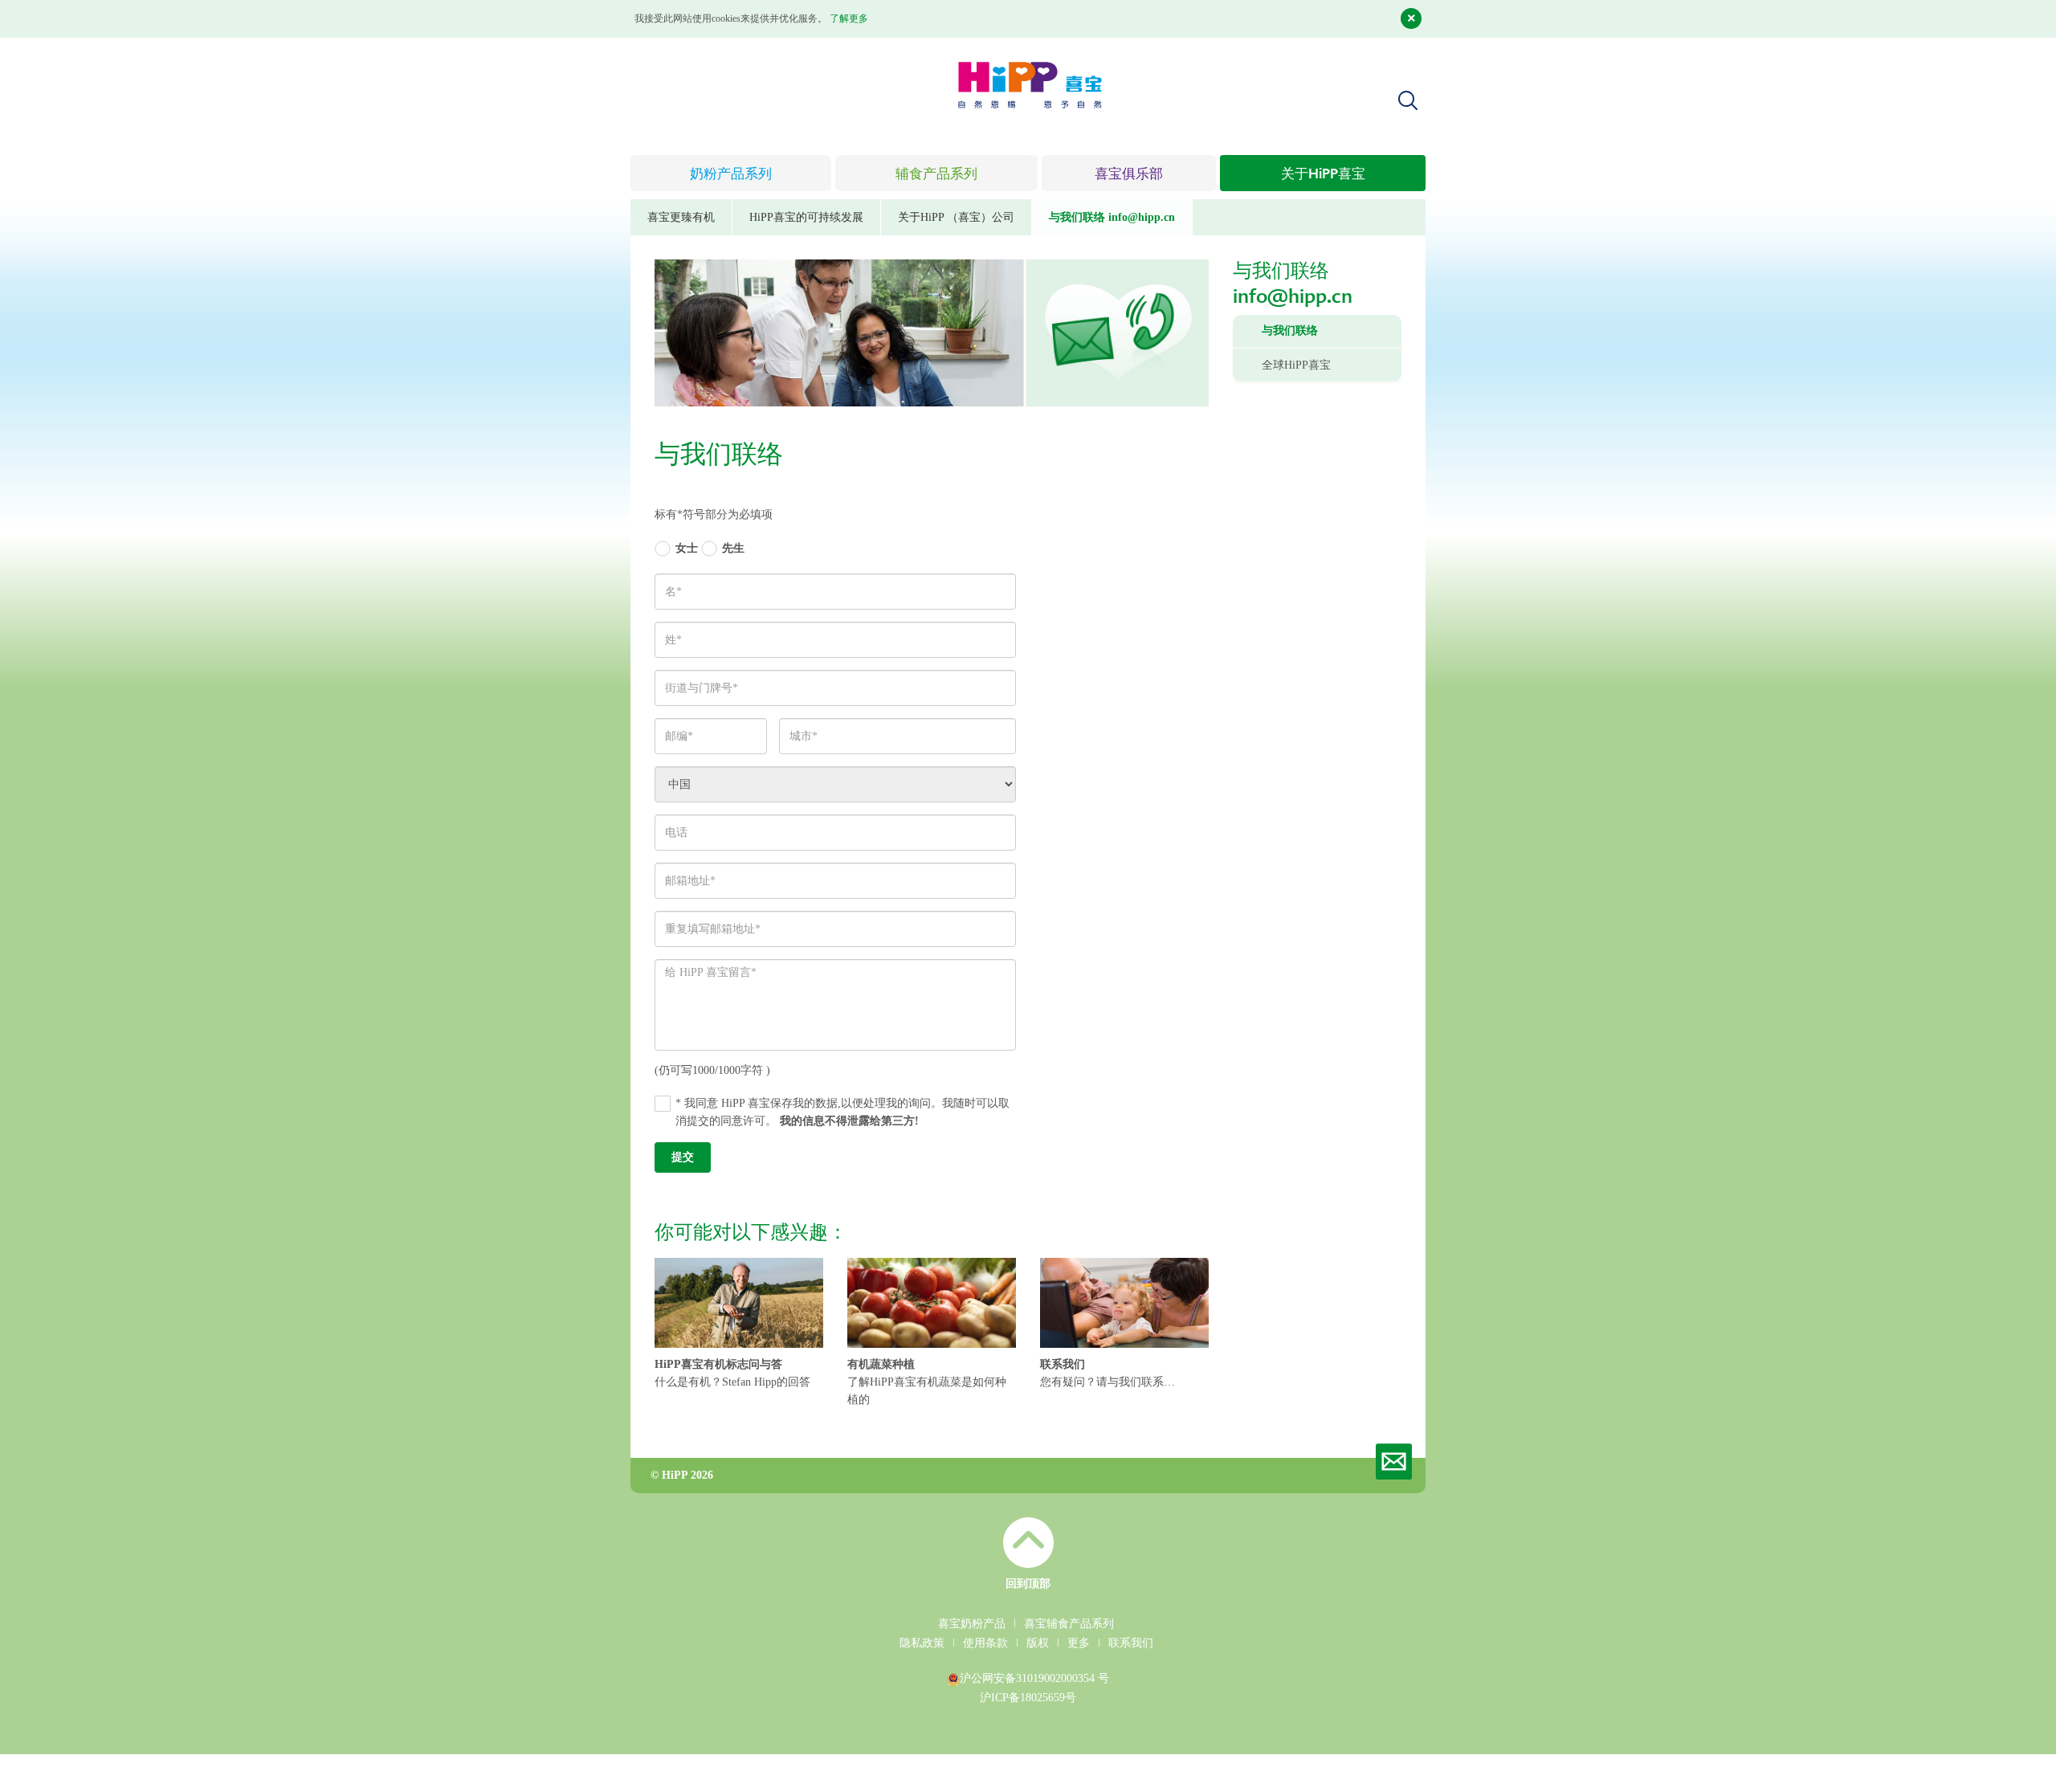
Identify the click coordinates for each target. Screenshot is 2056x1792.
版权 (1038, 1643)
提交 (683, 1157)
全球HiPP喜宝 (1296, 365)
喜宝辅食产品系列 (1069, 1624)
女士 (687, 548)
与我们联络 (1290, 331)
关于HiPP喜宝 (1323, 175)
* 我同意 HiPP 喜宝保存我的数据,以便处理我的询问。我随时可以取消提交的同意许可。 (842, 1112)
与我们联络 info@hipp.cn (1112, 217)
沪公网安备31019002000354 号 (1034, 1678)
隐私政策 (922, 1643)
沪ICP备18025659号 (1028, 1698)
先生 (733, 548)
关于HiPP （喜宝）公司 (956, 217)
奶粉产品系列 (731, 175)
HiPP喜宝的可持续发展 (806, 217)
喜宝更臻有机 (681, 217)
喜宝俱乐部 (1129, 175)
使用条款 (985, 1643)
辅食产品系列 (936, 175)
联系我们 (1131, 1643)
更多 (1079, 1643)
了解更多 (849, 18)
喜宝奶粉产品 (972, 1624)
